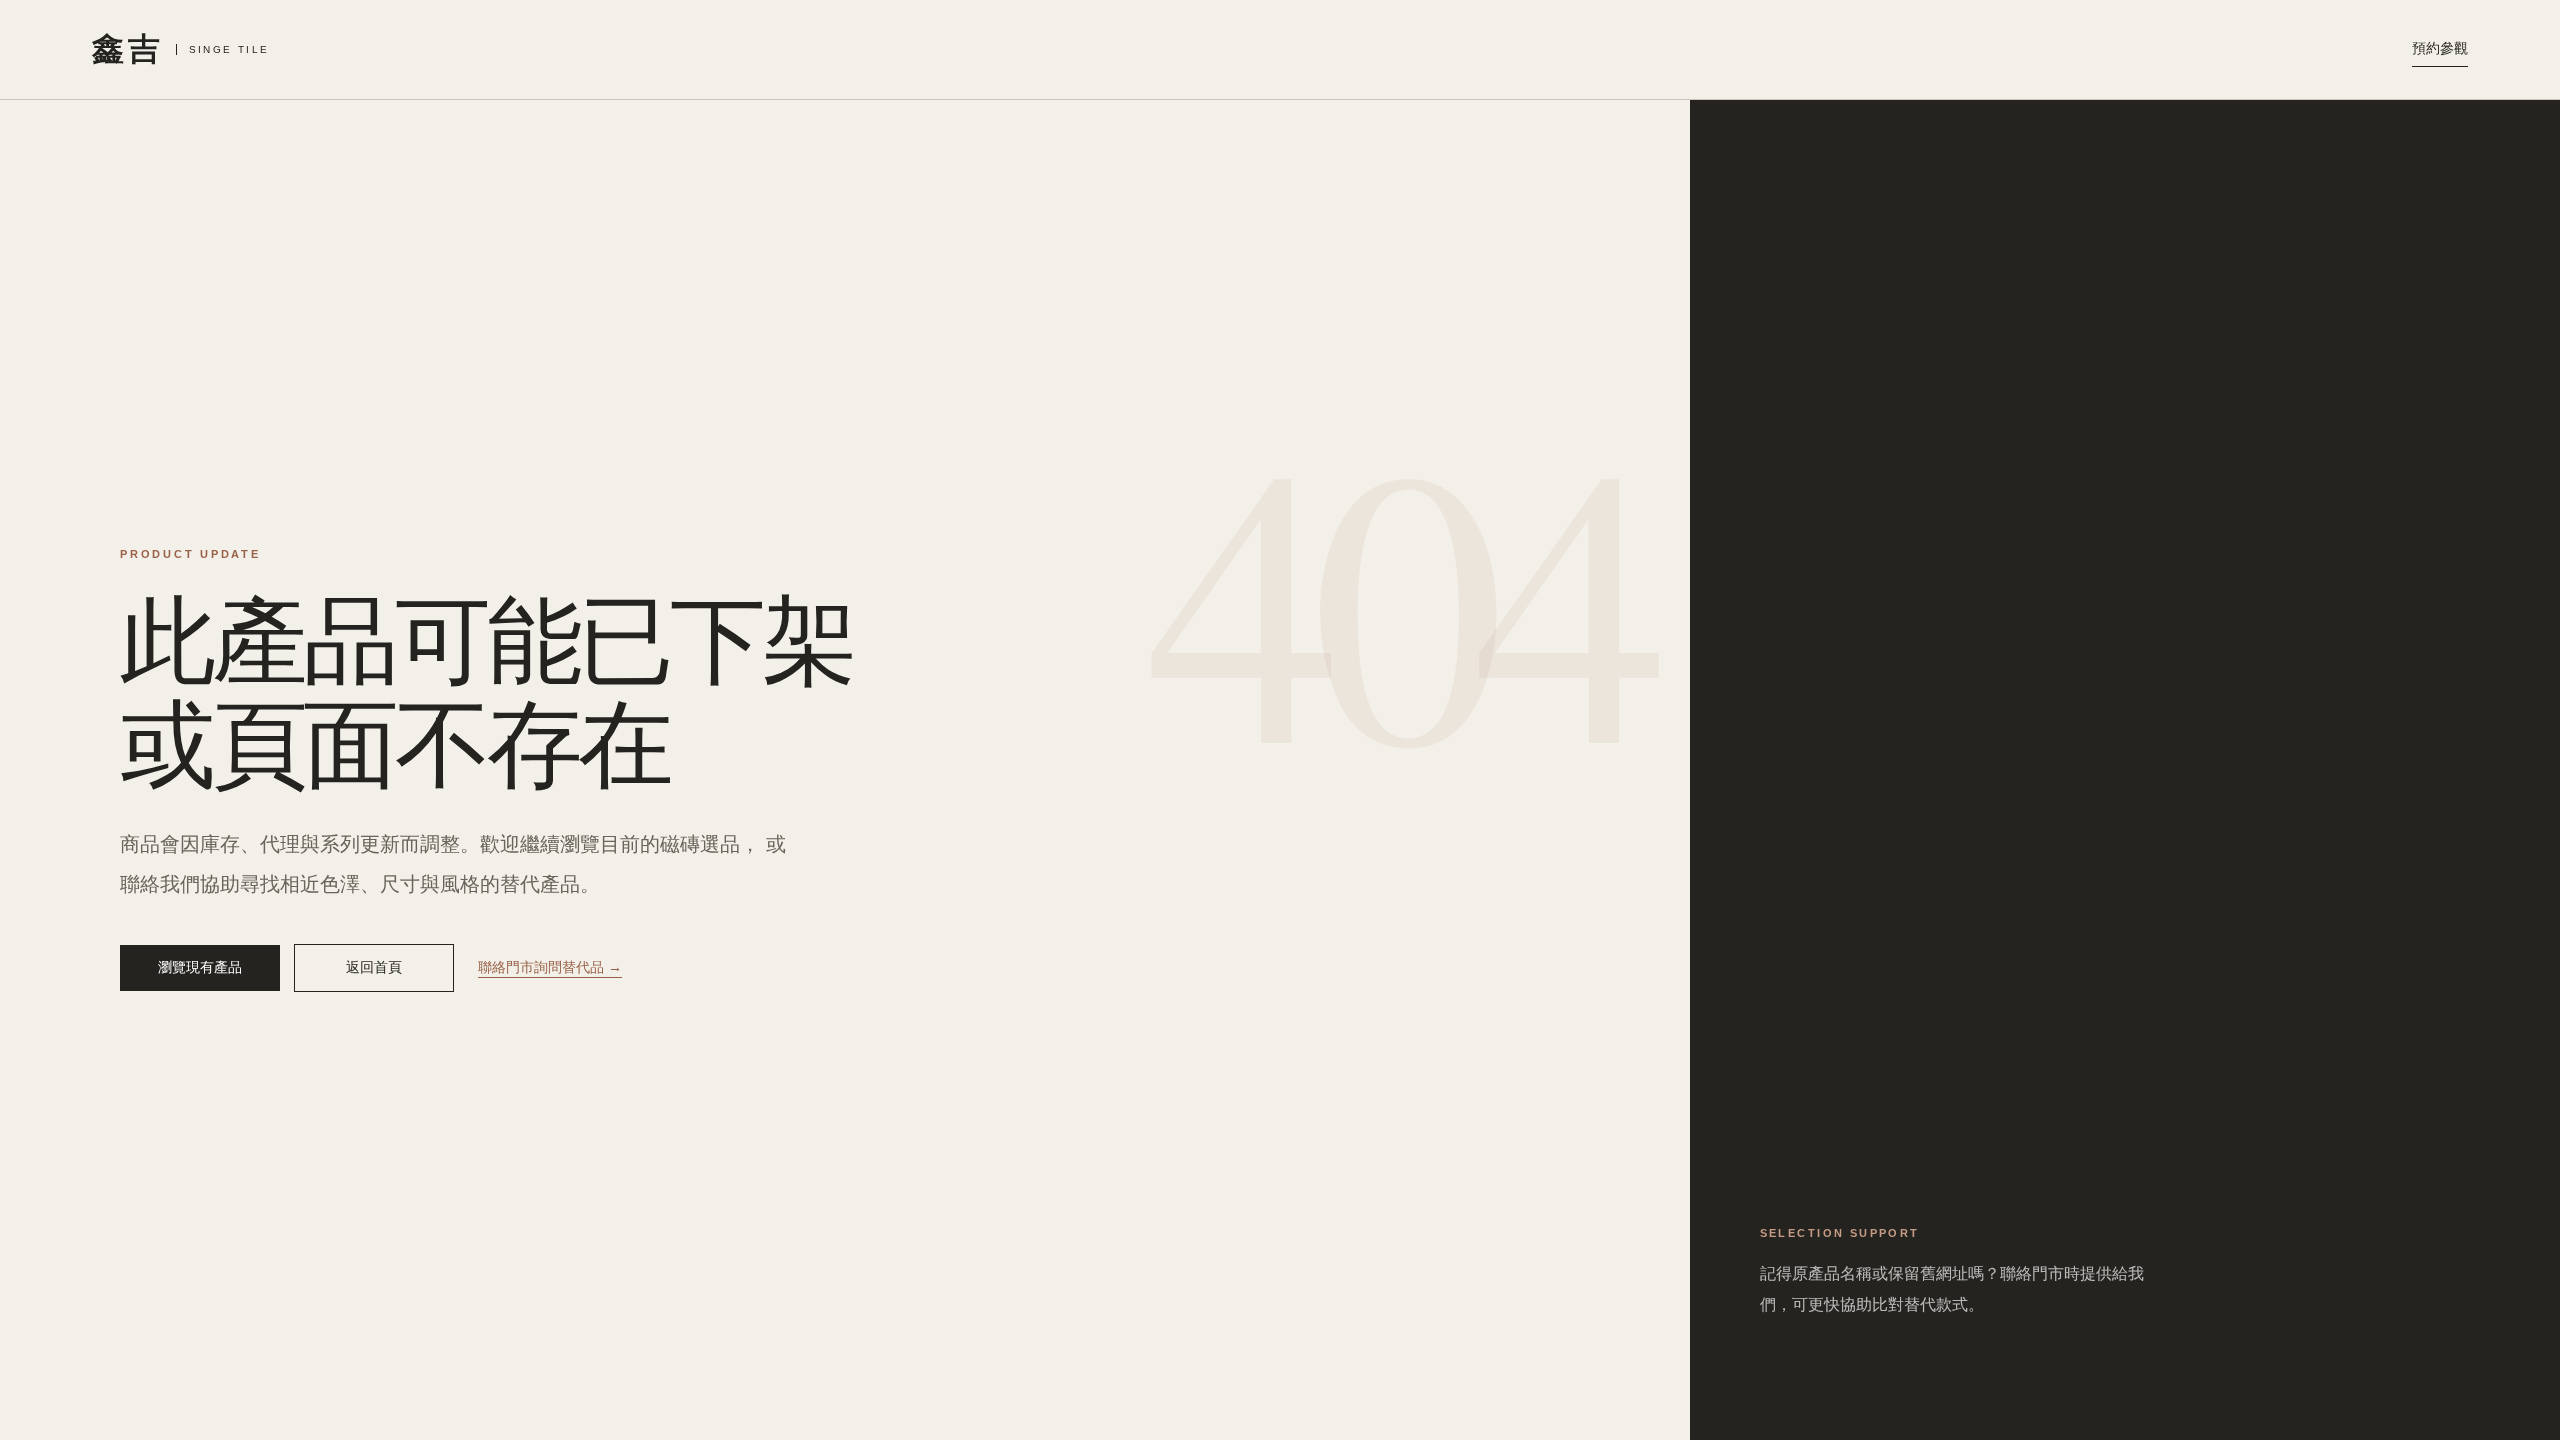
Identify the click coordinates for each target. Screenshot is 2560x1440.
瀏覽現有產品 (200, 967)
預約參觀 (2440, 48)
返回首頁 (374, 967)
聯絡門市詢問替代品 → (550, 967)
